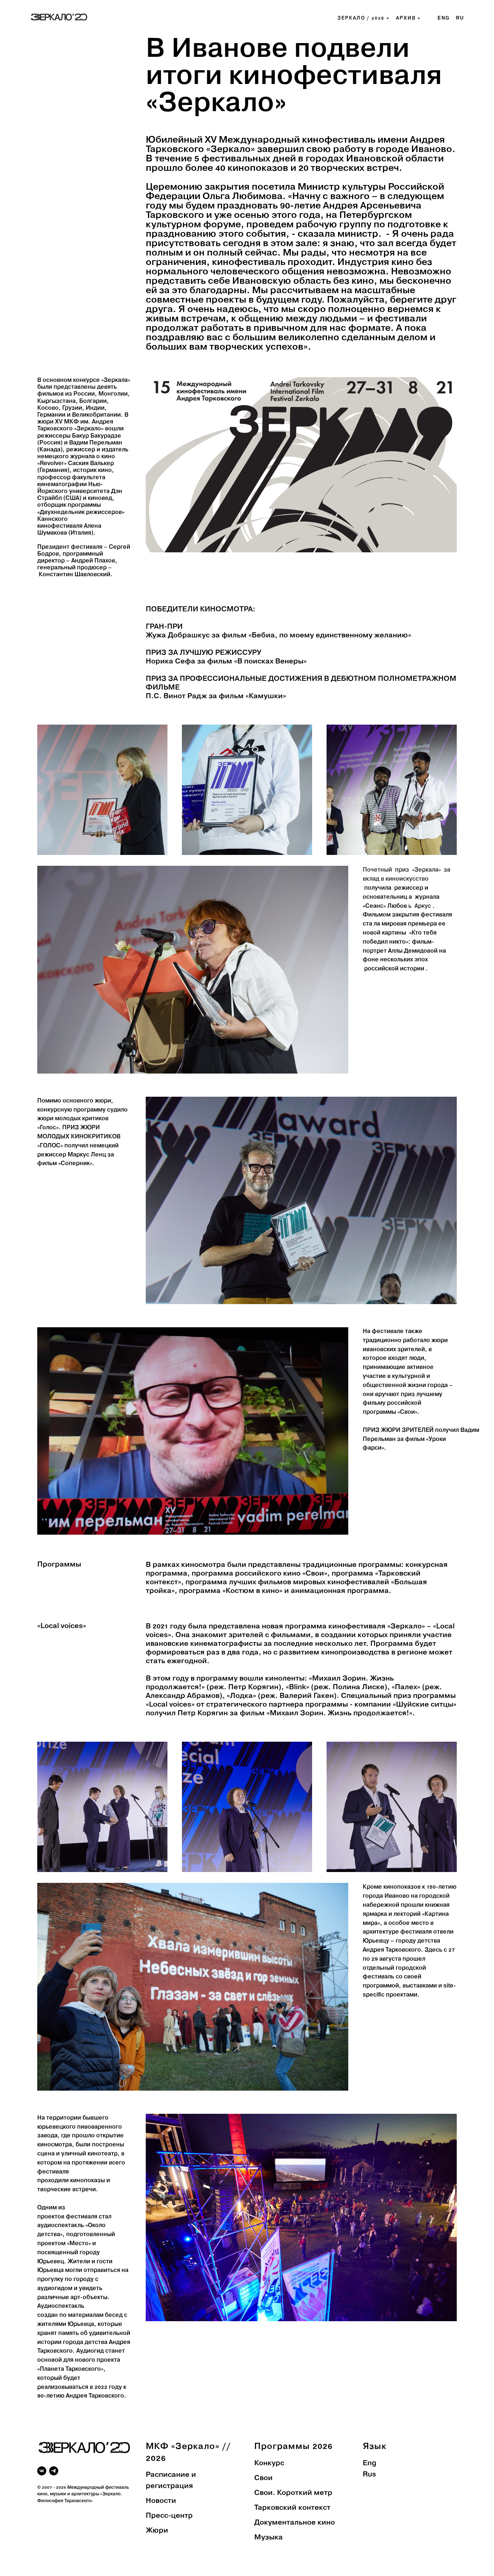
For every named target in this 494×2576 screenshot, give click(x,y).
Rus (369, 2475)
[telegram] (54, 2471)
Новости (161, 2501)
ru (460, 18)
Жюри (157, 2531)
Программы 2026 (293, 2447)
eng (444, 18)
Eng (370, 2463)
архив (406, 18)
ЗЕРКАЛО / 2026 (361, 18)
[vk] (42, 2471)
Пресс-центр (169, 2516)
